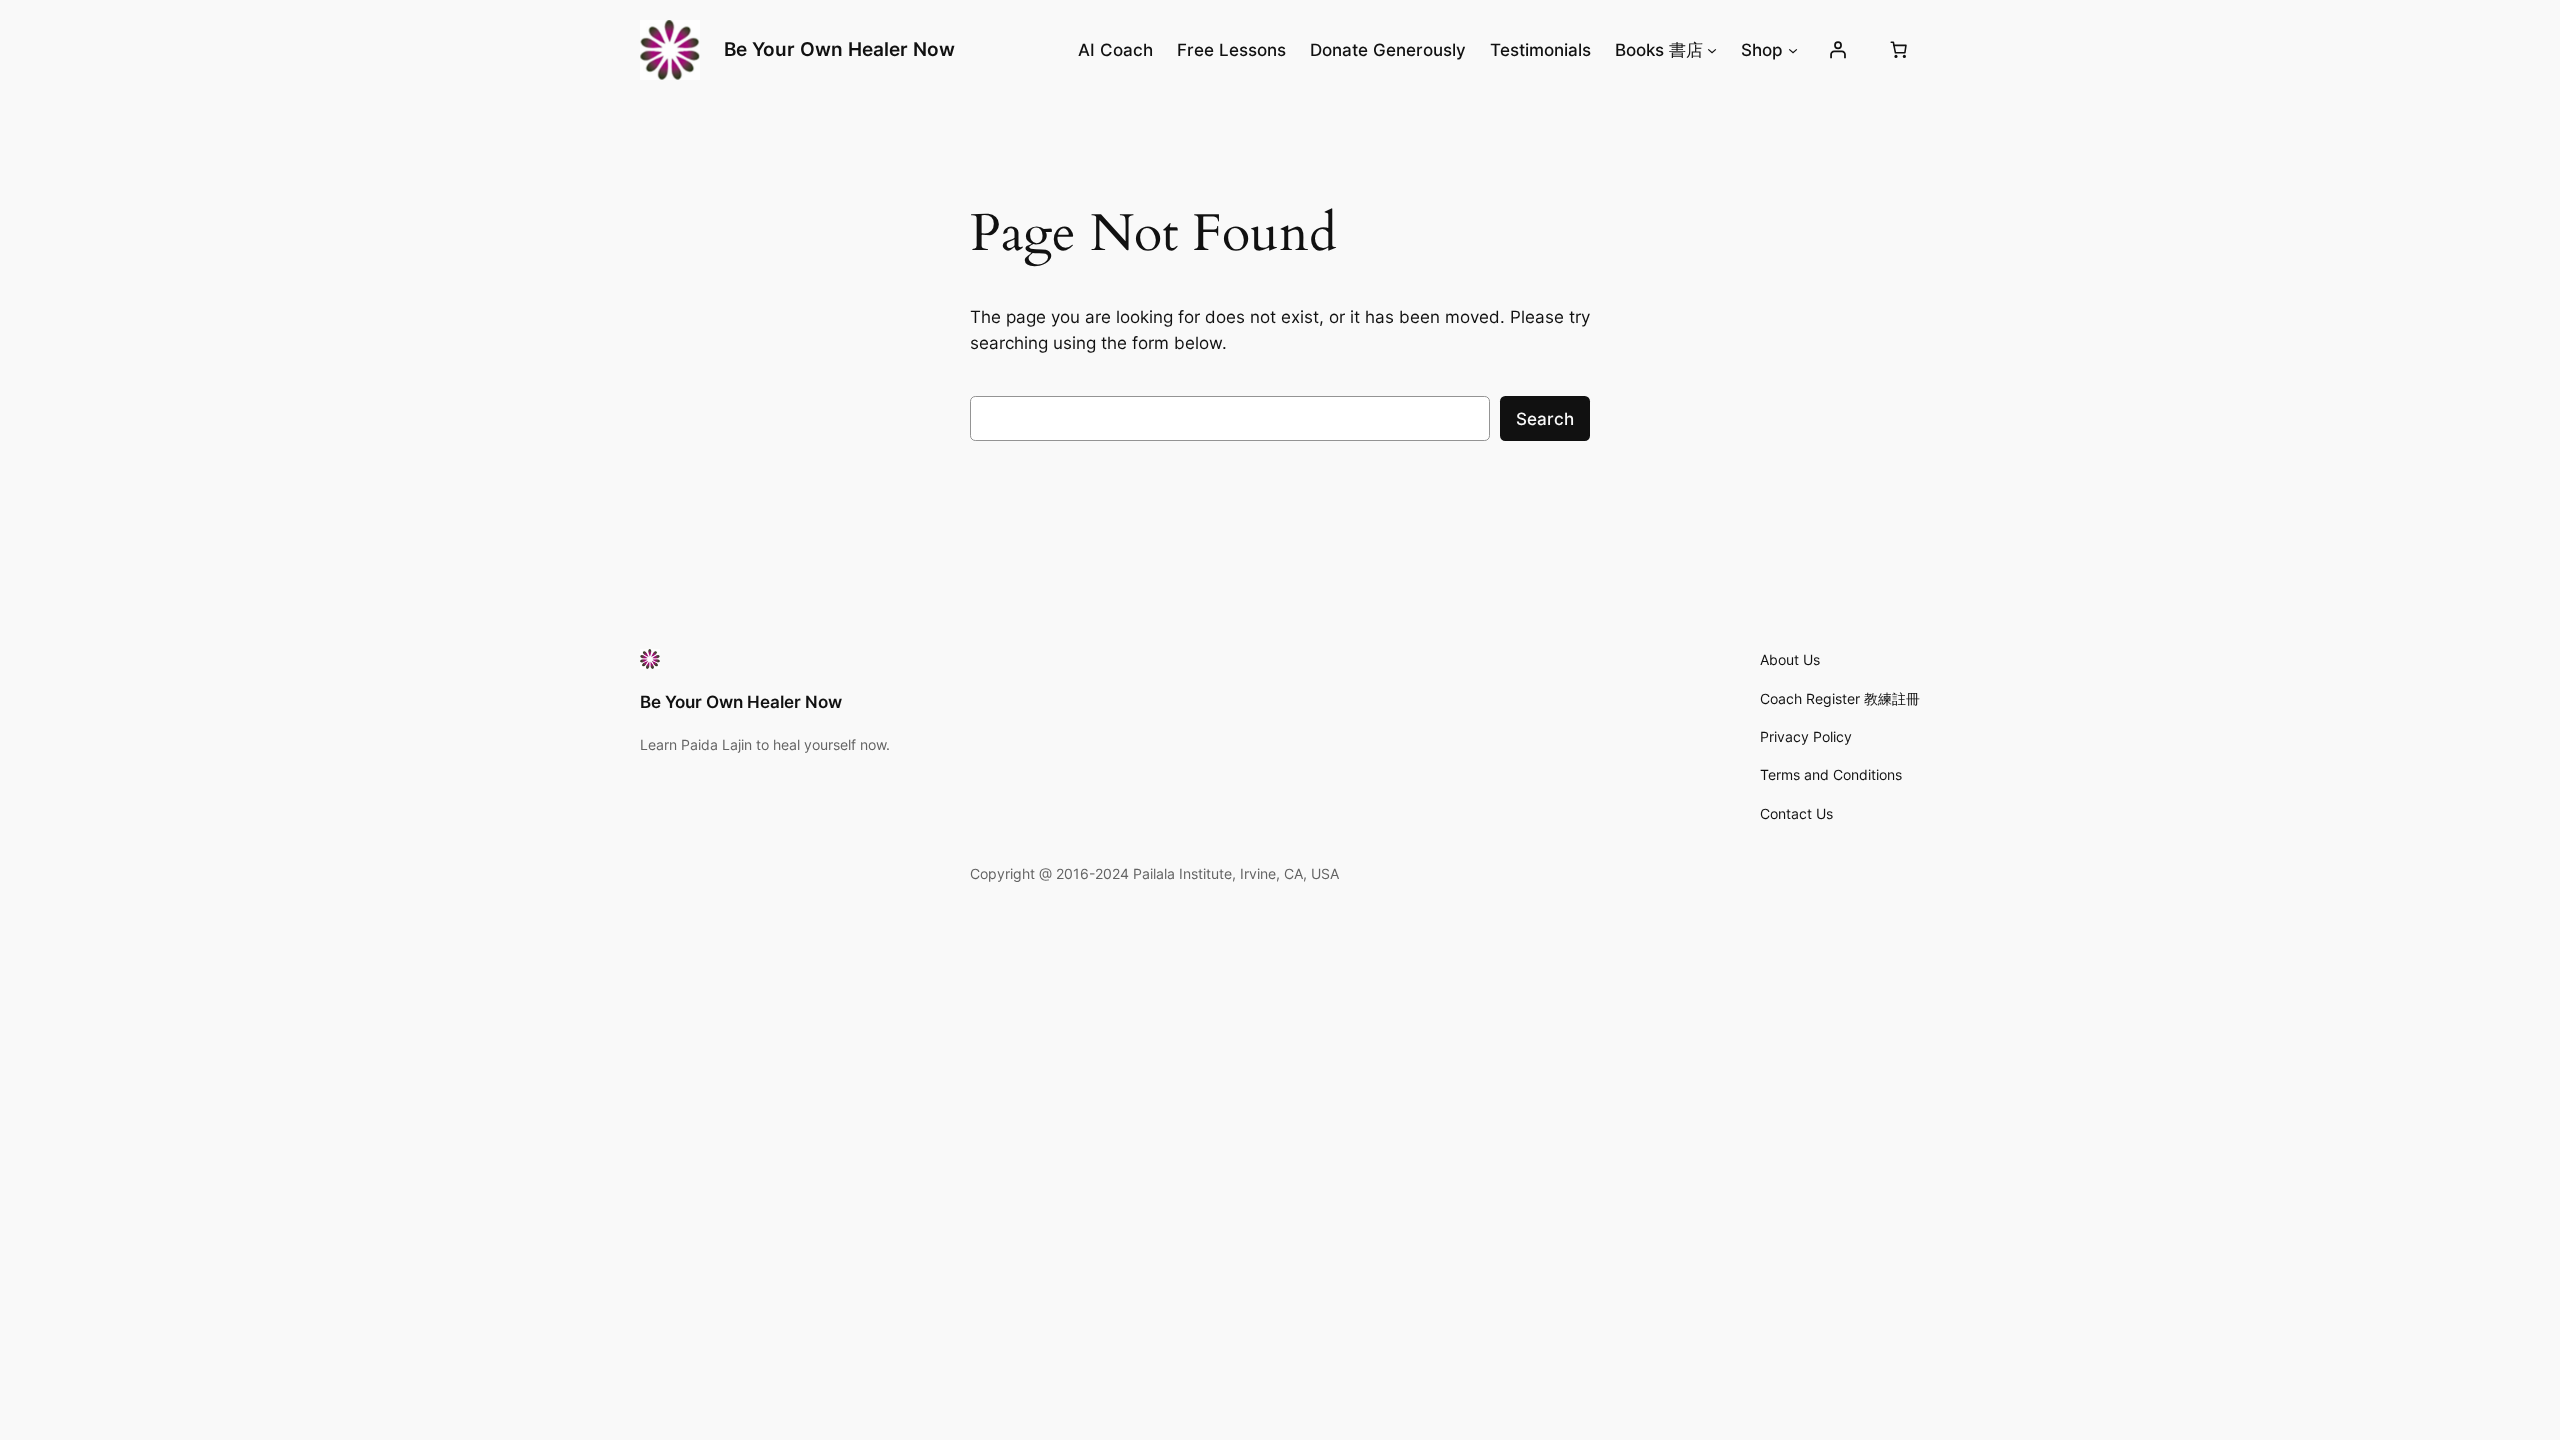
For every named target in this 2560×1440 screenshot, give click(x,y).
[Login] (1838, 50)
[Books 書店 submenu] (1712, 50)
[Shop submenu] (1793, 50)
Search (1545, 419)
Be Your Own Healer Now (839, 49)
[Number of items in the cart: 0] (1899, 50)
